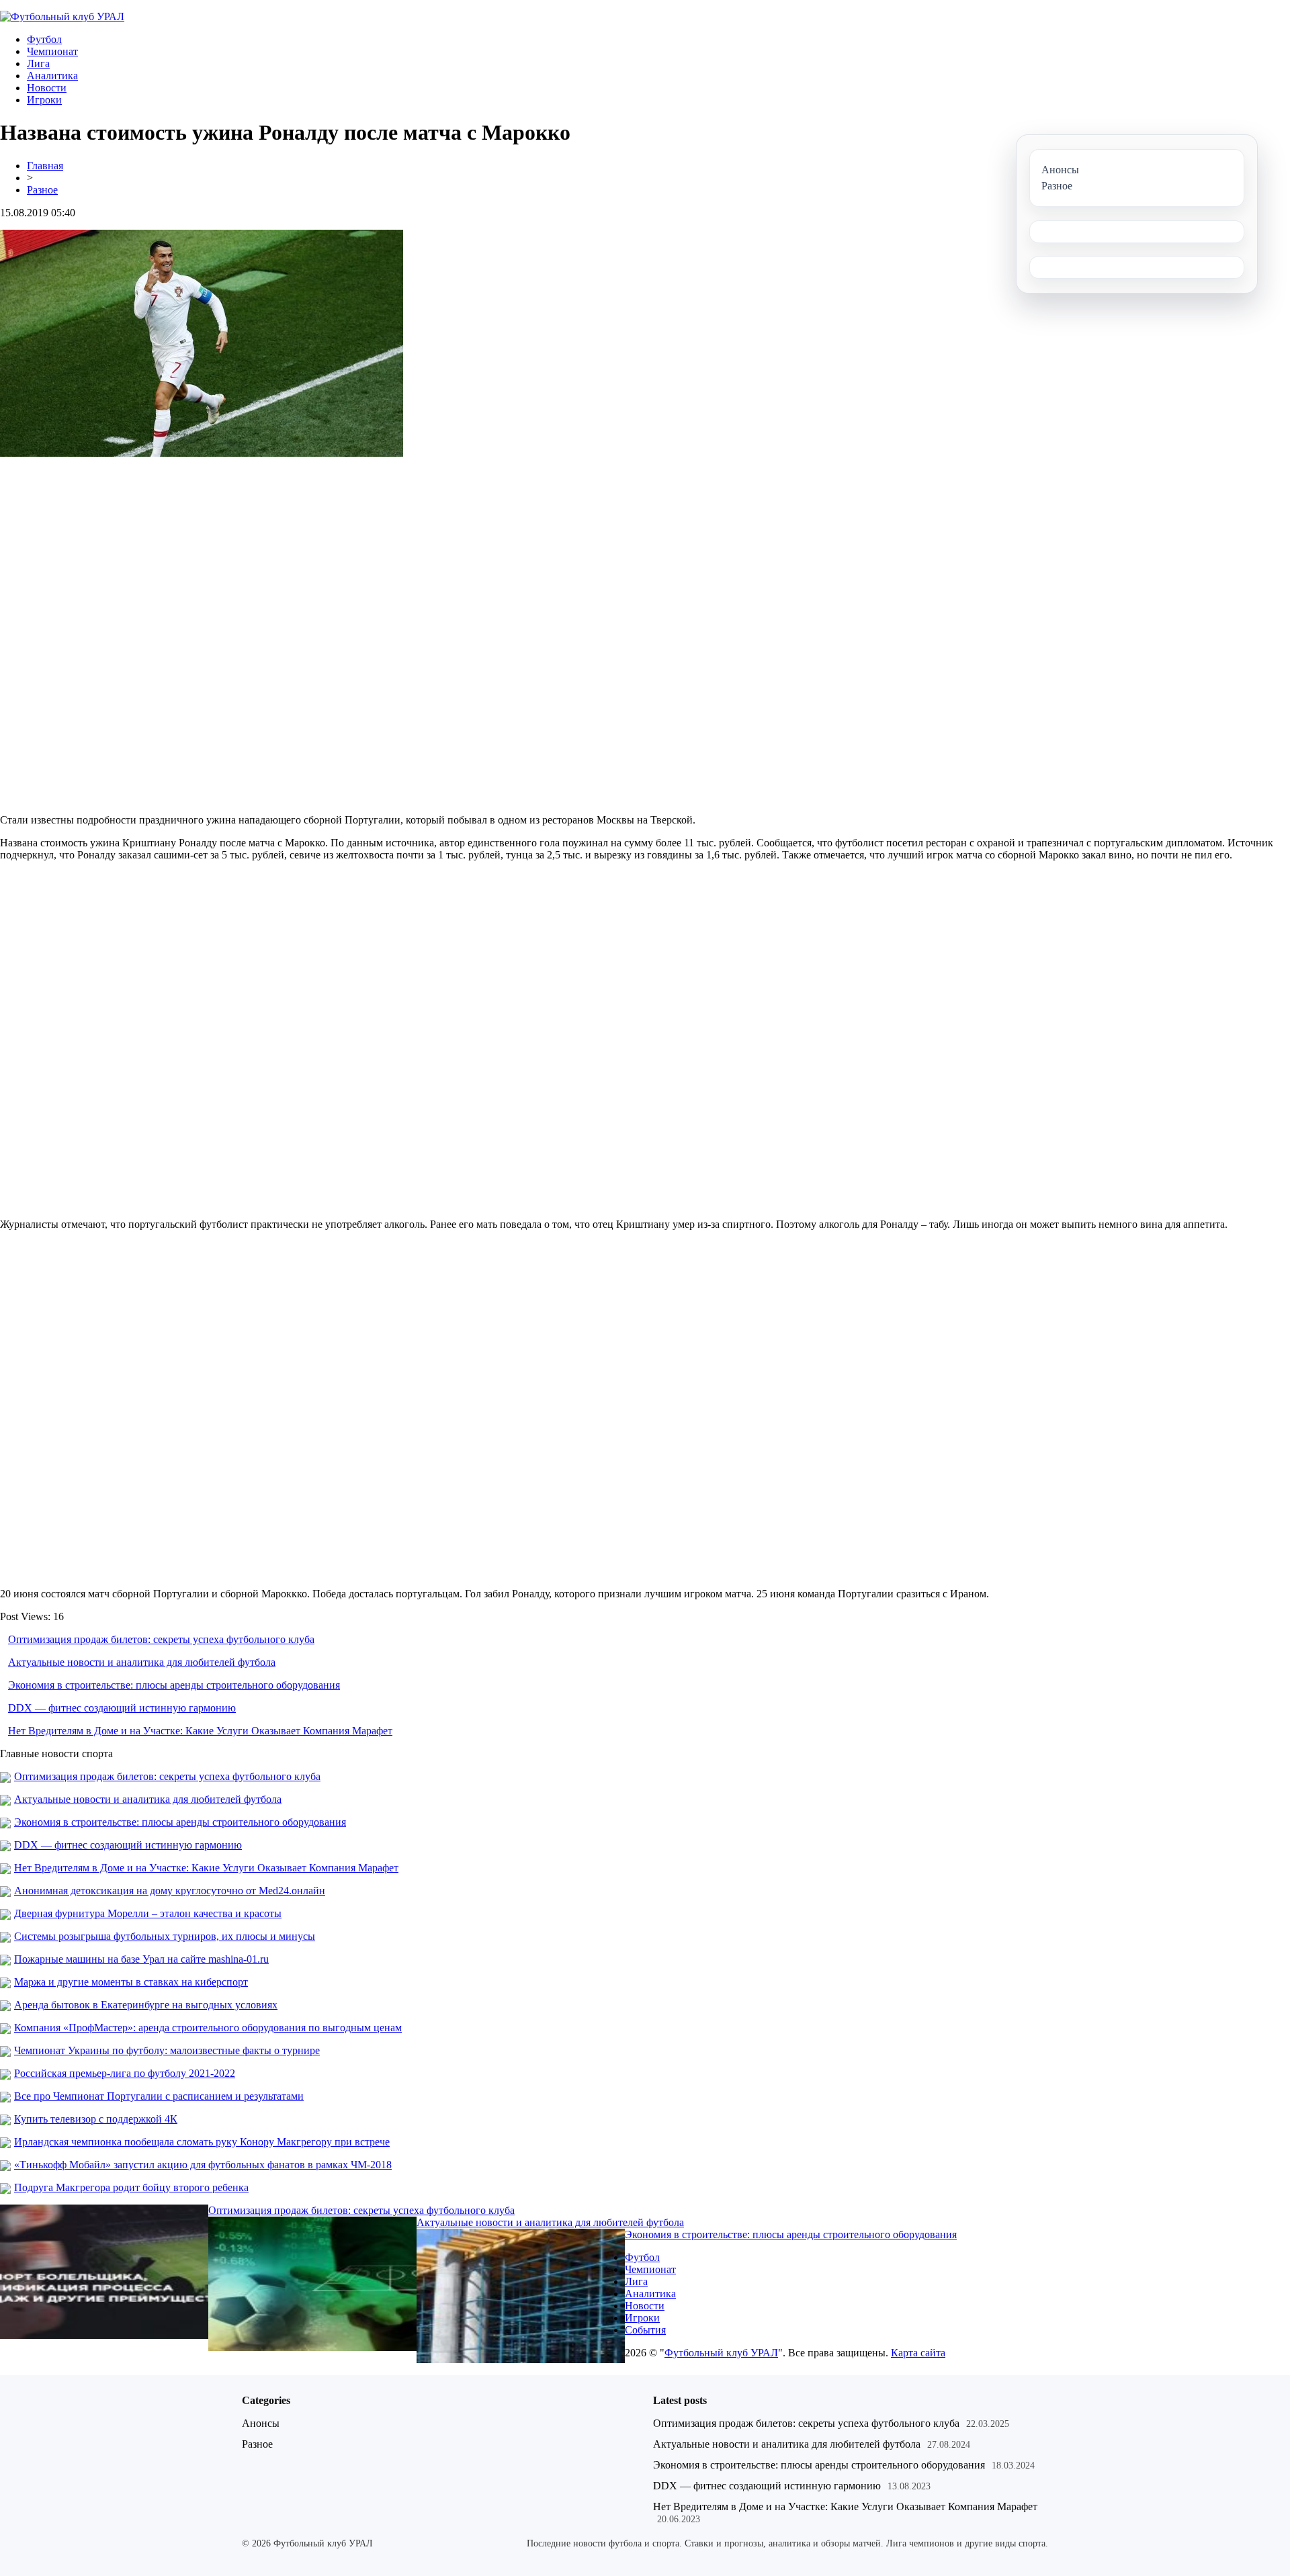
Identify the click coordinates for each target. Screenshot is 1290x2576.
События (645, 2330)
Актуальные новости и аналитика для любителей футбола (142, 1662)
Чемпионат (52, 51)
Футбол (44, 39)
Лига (38, 63)
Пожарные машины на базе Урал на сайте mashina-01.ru (141, 1959)
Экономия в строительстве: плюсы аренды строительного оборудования (174, 1685)
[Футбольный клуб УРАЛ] (62, 16)
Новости (47, 88)
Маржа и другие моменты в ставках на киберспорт (131, 1982)
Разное (42, 190)
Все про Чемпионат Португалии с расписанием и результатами (159, 2096)
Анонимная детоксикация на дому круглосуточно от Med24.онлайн (170, 1891)
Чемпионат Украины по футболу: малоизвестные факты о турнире (167, 2050)
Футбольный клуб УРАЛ (721, 2353)
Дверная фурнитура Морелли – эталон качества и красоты (148, 1913)
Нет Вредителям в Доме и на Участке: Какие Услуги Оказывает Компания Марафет (200, 1731)
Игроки (44, 100)
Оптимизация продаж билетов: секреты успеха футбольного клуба (161, 1639)
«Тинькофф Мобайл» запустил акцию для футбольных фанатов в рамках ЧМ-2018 (203, 2165)
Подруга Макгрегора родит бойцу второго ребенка (131, 2187)
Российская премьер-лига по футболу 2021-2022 (125, 2073)
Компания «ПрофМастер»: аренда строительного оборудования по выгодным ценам (208, 2028)
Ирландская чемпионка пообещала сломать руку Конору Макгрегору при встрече (202, 2142)
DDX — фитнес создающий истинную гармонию (122, 1708)
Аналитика (52, 76)
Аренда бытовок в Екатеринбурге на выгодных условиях (146, 2005)
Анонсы (261, 2423)
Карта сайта (918, 2353)
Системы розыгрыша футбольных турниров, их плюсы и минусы (165, 1936)
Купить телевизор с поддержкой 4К (96, 2119)
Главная (45, 166)
